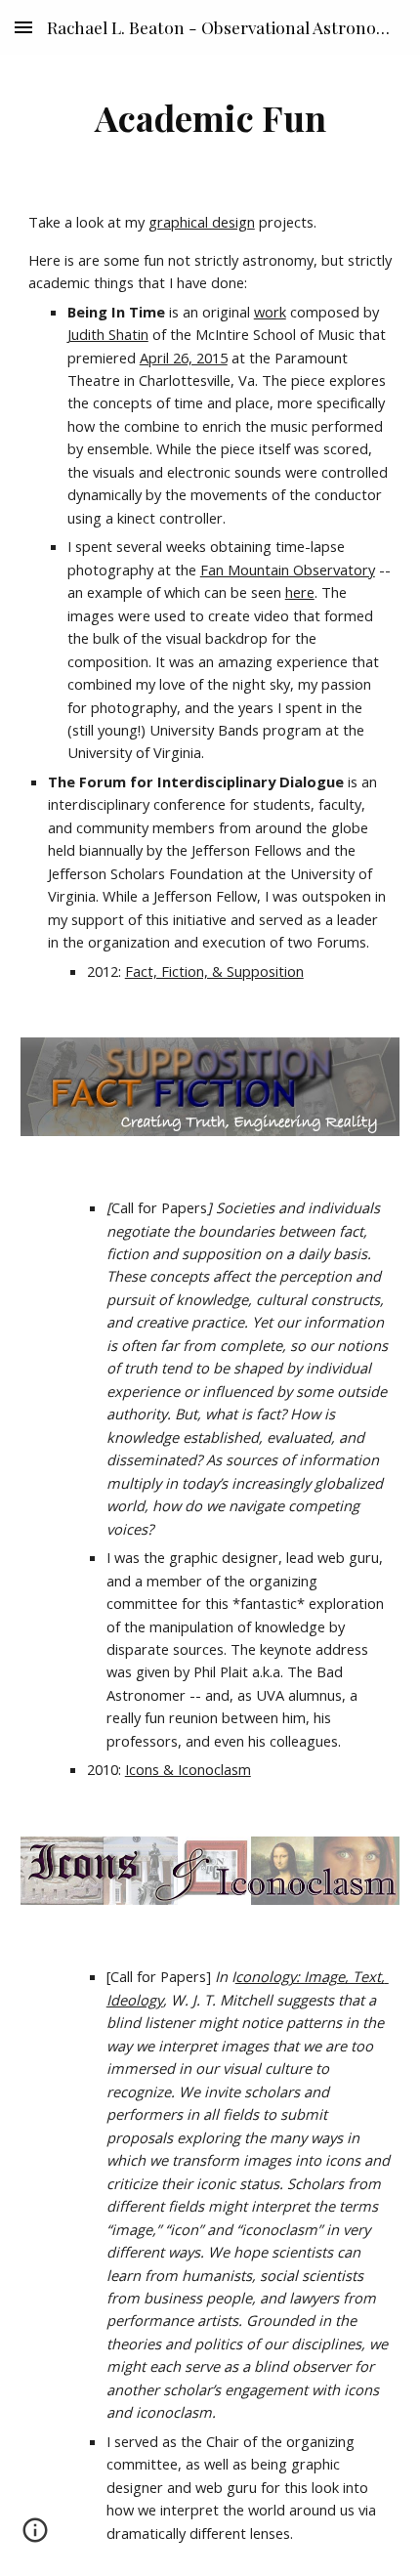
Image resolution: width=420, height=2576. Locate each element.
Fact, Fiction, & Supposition (214, 971)
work (270, 312)
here (300, 592)
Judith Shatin (108, 334)
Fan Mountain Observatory (288, 570)
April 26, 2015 (184, 358)
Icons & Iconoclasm (188, 1769)
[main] (210, 117)
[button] (23, 27)
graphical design (202, 222)
